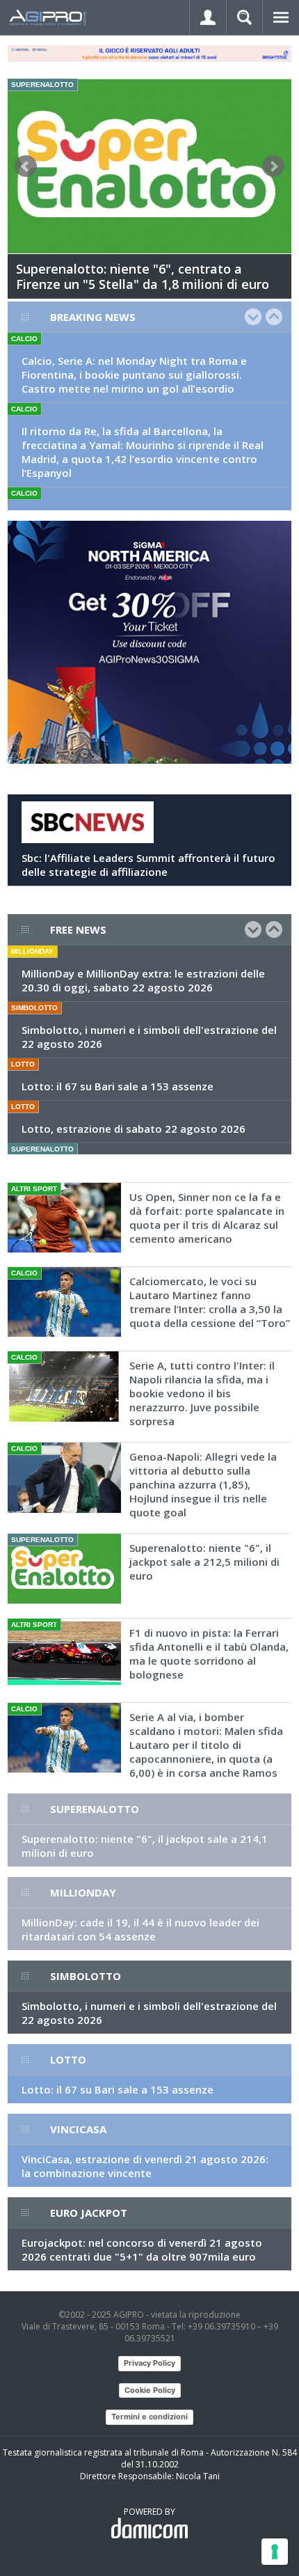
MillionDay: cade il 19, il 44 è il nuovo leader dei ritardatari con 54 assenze (140, 1929)
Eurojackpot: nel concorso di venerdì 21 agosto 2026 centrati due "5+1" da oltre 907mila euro (142, 2249)
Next (273, 166)
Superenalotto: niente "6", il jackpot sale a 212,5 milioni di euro (204, 1562)
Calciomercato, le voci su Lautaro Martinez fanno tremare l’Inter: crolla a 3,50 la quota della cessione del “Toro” (210, 1302)
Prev (26, 166)
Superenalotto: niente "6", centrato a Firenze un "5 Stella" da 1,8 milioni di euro (143, 276)
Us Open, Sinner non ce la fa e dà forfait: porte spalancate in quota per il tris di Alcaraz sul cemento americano (207, 1218)
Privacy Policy (149, 2363)
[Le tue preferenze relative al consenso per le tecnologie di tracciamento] (275, 2552)
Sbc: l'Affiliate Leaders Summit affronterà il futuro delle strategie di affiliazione (148, 865)
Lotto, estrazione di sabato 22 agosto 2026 (134, 1129)
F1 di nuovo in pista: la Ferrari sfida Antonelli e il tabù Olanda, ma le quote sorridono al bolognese (209, 1654)
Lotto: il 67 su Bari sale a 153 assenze (118, 1086)
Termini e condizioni (149, 2417)
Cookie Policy (150, 2390)
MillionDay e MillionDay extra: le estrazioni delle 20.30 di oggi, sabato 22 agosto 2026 (143, 980)
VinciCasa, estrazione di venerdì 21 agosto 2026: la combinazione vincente (145, 2166)
